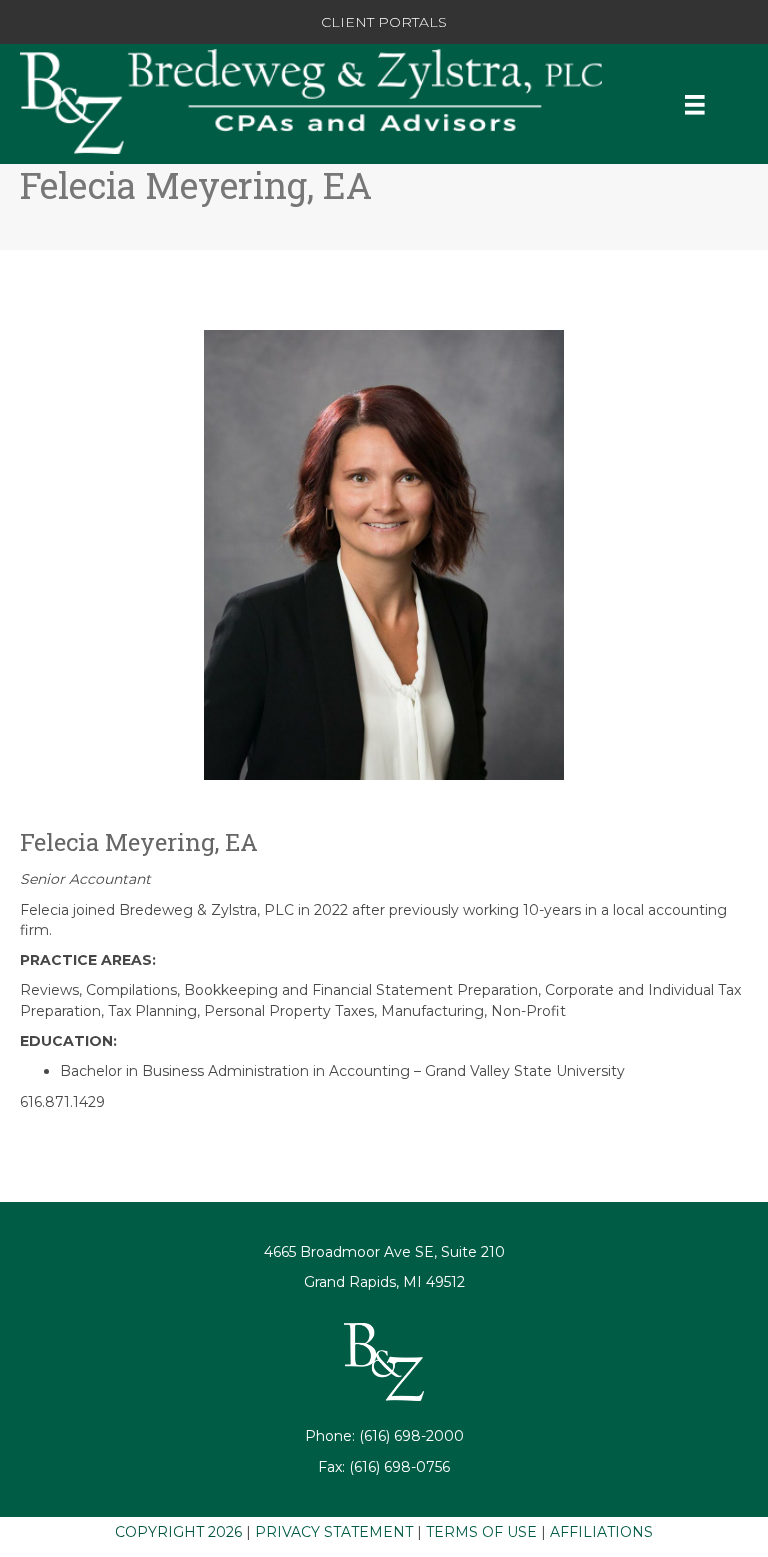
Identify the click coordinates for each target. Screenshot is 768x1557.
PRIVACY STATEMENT (334, 1532)
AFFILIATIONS (601, 1532)
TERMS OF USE (481, 1532)
